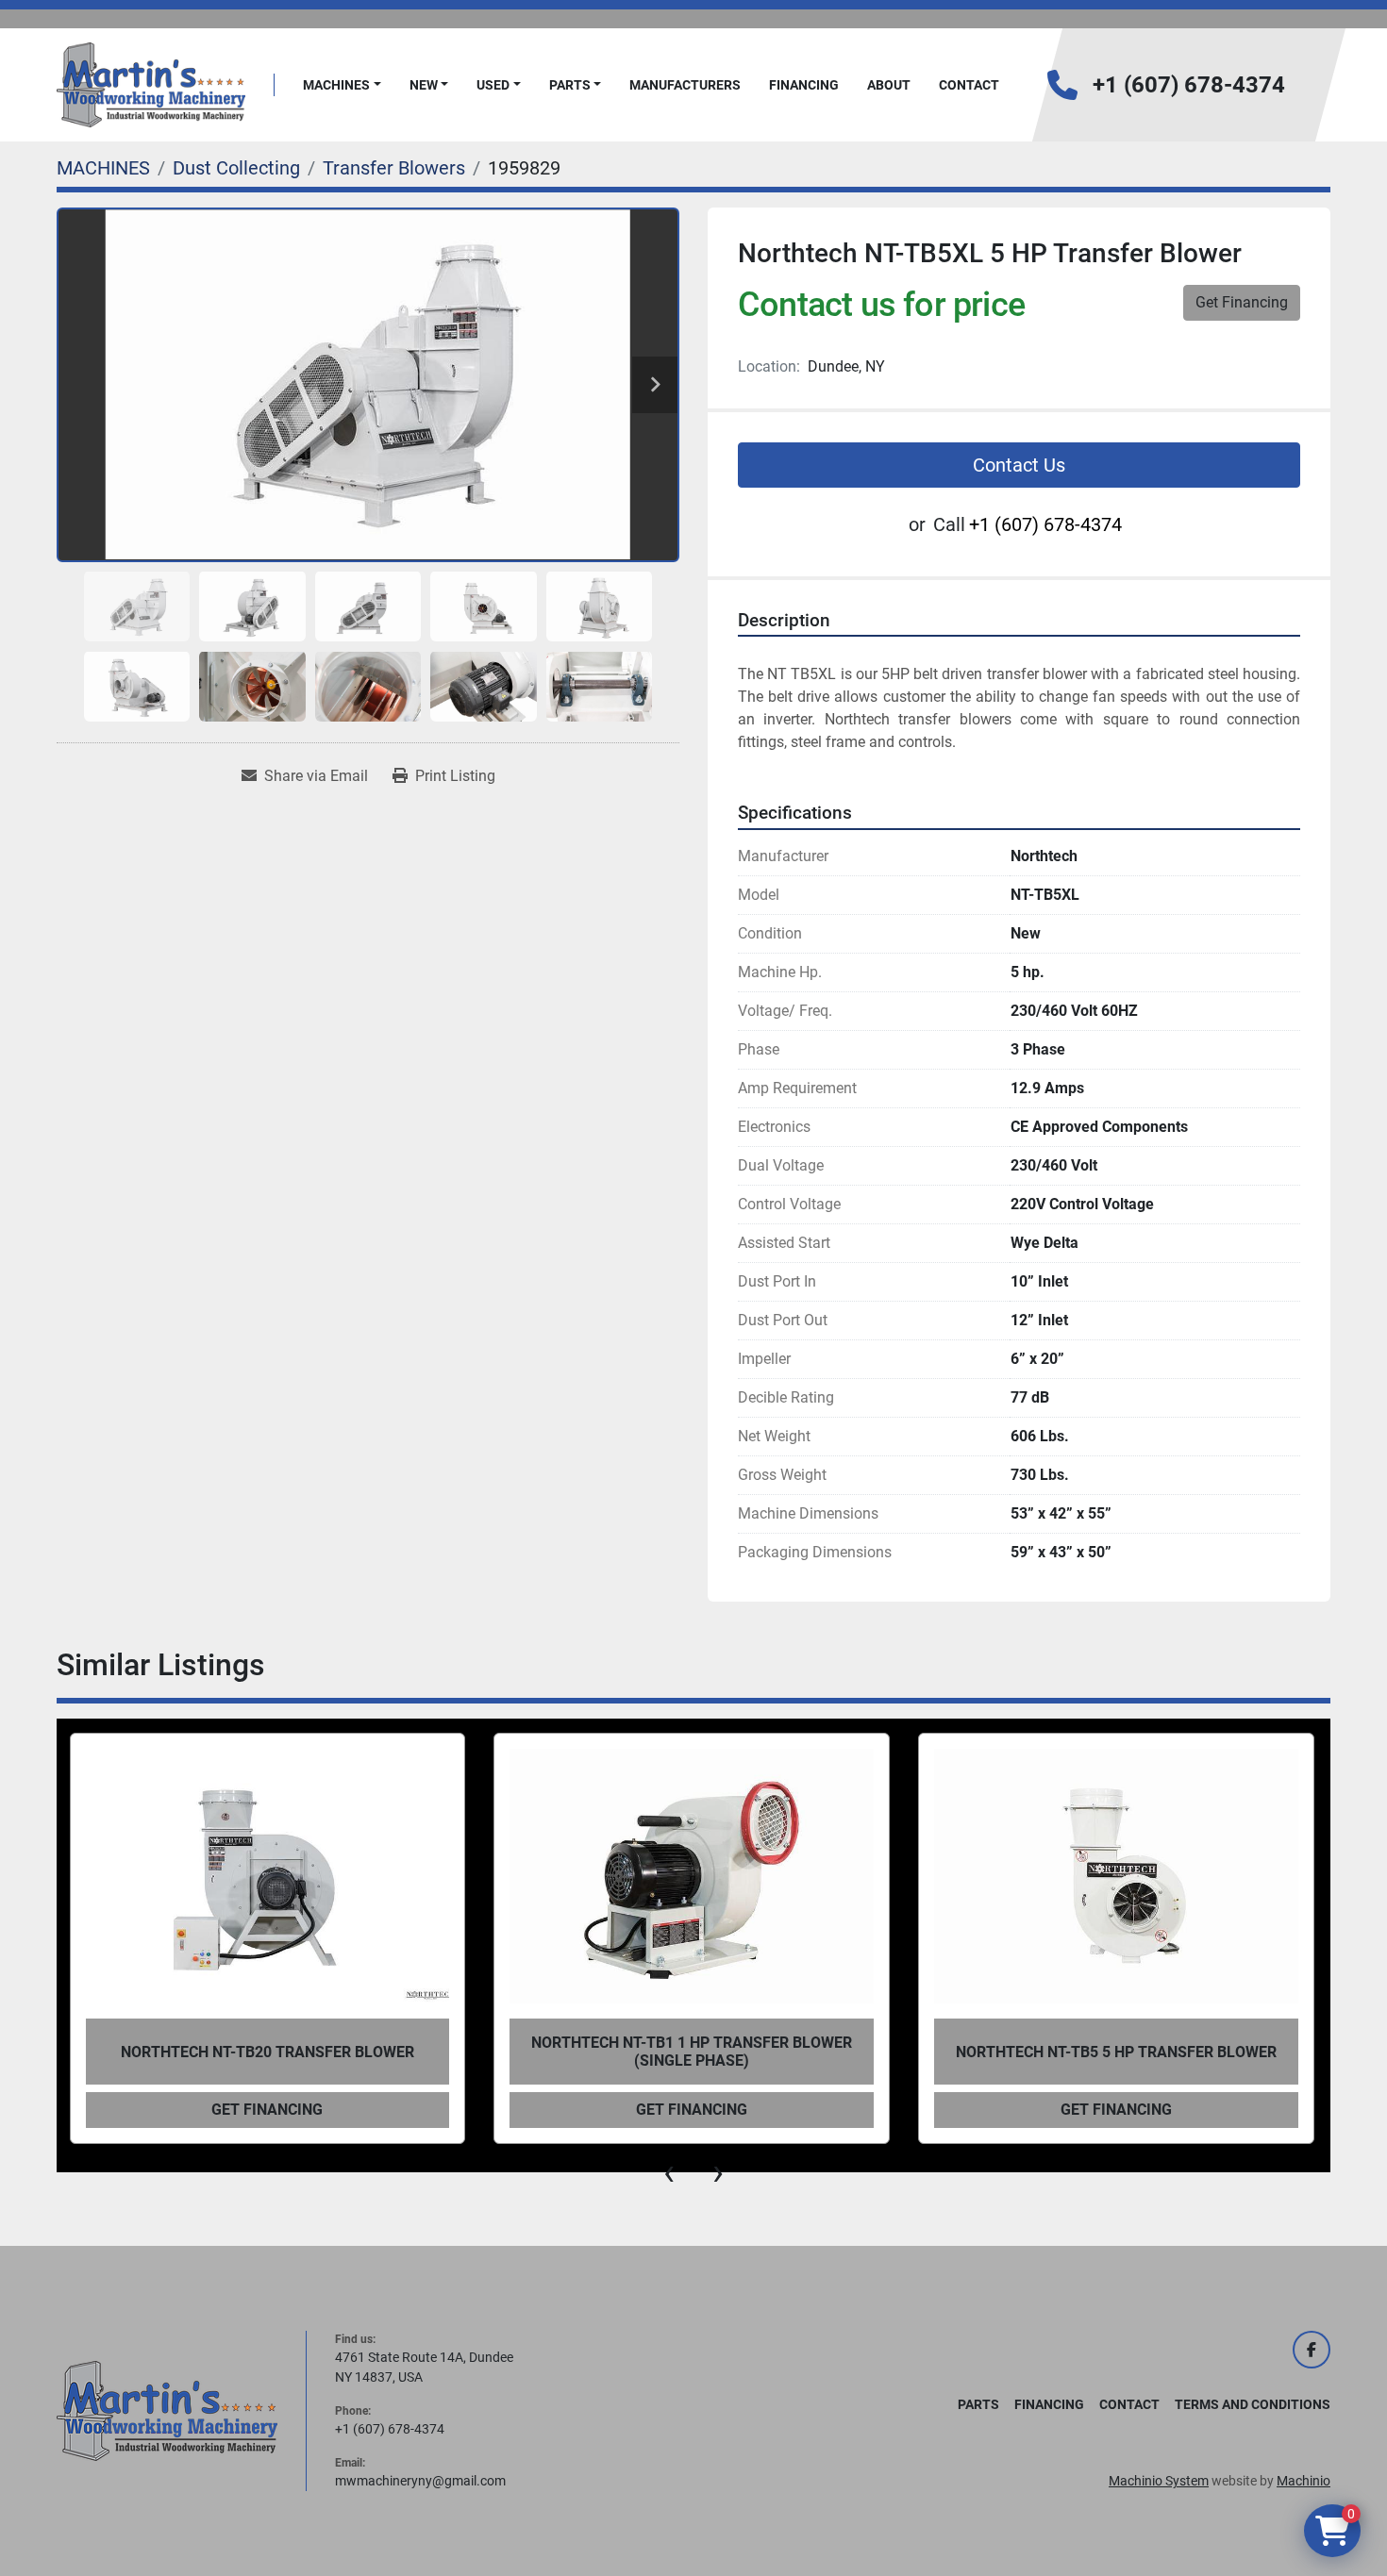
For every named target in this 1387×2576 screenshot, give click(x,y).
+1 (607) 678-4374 (1189, 85)
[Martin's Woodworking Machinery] (167, 2410)
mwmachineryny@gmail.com (420, 2481)
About (889, 85)
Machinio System (1159, 2481)
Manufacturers (685, 85)
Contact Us (1019, 465)
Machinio (1303, 2481)
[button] (342, 85)
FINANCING (804, 85)
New (424, 85)
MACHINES (336, 85)
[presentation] (669, 2172)
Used (493, 85)
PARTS (570, 85)
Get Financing (1242, 302)
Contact (969, 85)
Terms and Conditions (1253, 2404)
